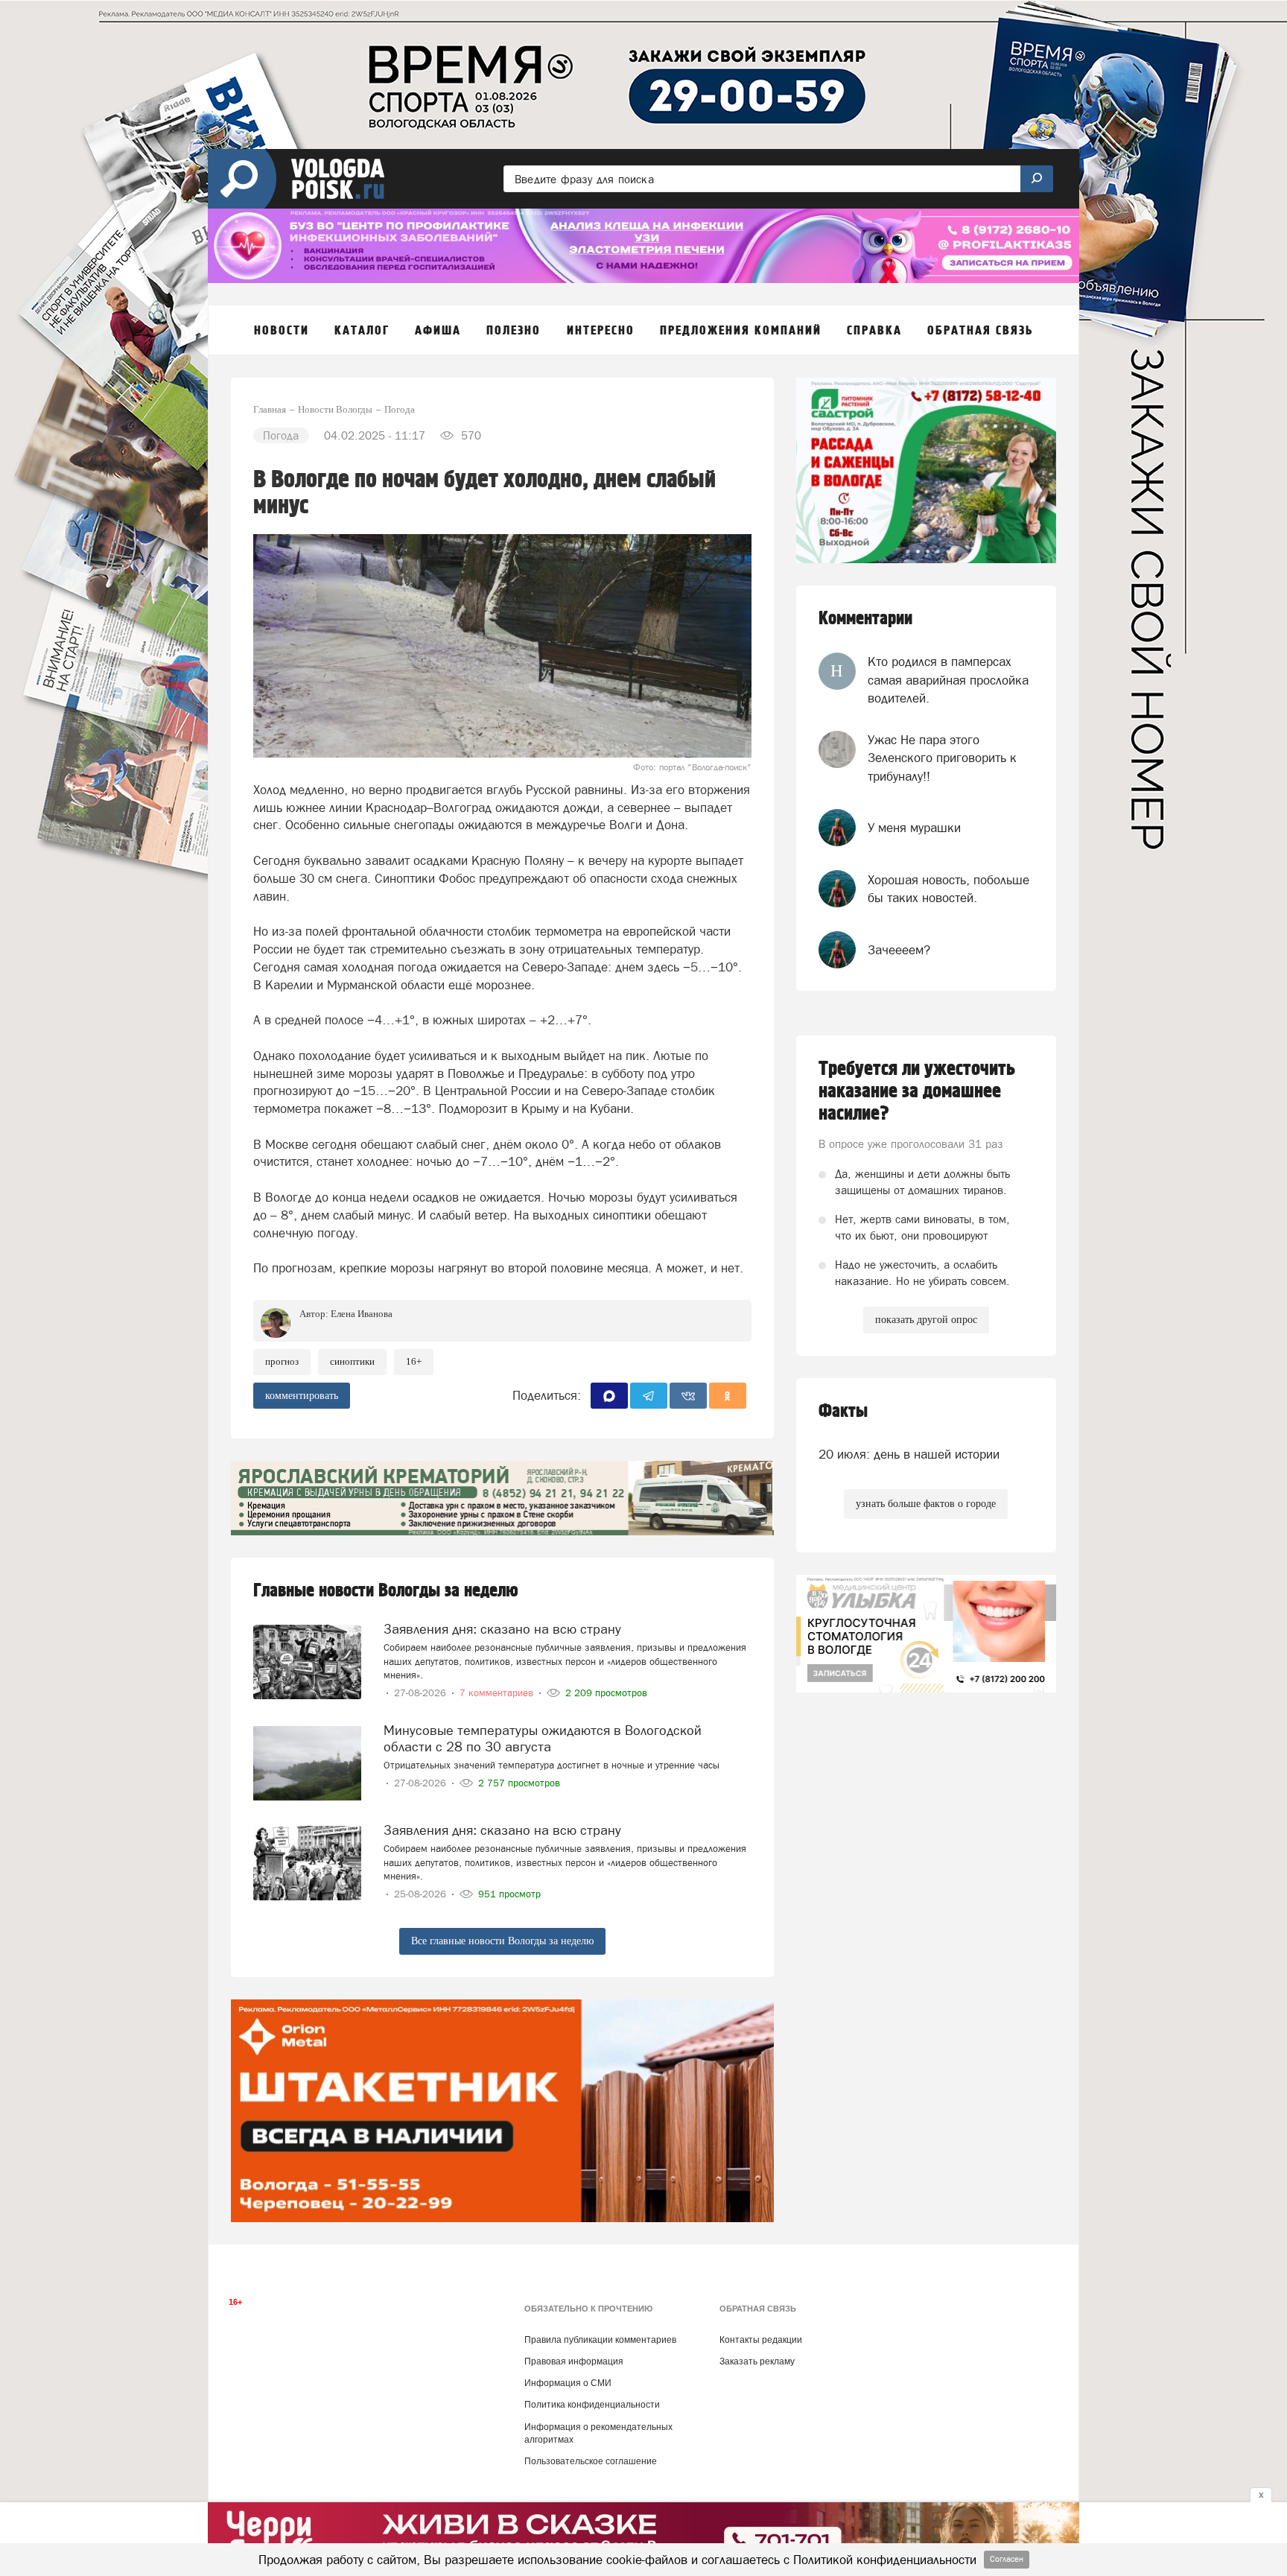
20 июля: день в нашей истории (909, 1454)
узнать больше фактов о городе (926, 1504)
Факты (843, 1411)
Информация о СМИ (568, 2383)
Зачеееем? (899, 950)
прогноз (282, 1361)
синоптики (352, 1361)
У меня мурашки (914, 828)
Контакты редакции (761, 2340)
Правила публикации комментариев (600, 2340)
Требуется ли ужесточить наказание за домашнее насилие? (917, 1091)
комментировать (302, 1396)
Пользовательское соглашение (591, 2461)
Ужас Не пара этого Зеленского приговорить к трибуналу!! (942, 758)
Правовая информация (574, 2361)
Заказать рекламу (757, 2361)
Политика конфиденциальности (592, 2405)
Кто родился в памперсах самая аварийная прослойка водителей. (948, 680)
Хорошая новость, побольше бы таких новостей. (948, 889)
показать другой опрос (926, 1320)
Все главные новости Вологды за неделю (502, 1941)
